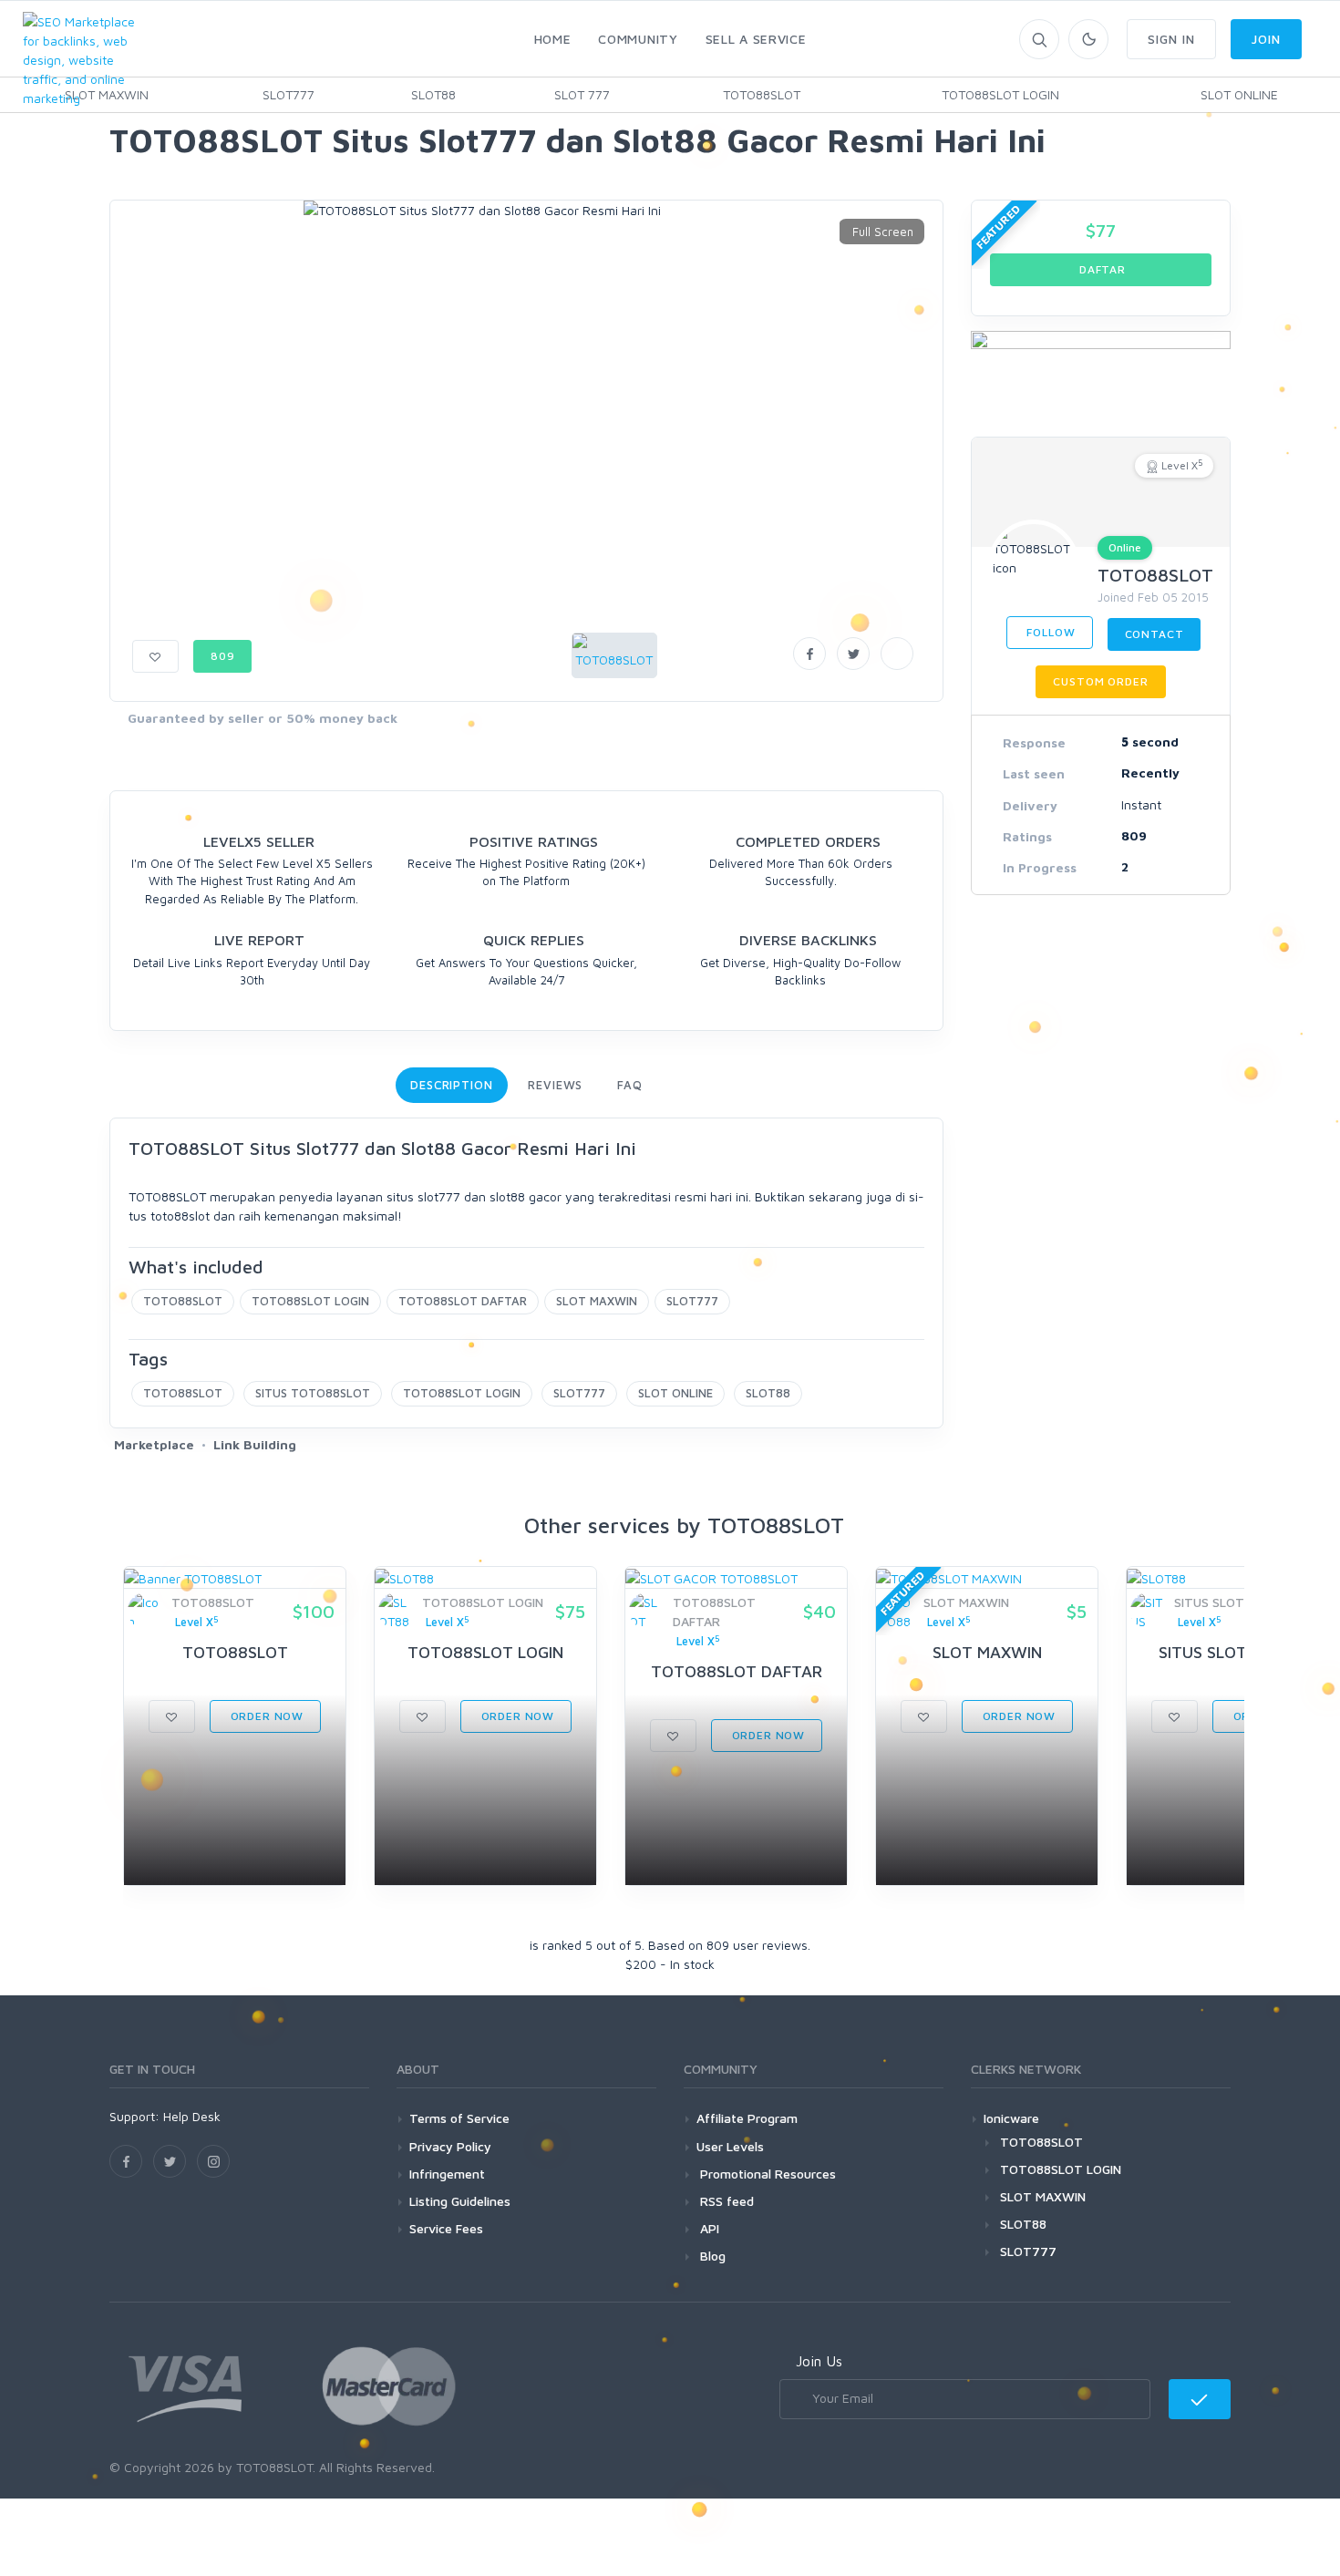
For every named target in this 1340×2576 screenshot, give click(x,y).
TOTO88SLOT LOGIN (1000, 94)
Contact (1154, 634)
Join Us (819, 2361)
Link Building (255, 1444)
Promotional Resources (766, 2174)
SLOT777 (289, 94)
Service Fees (446, 2228)
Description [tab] (452, 1085)
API (708, 2228)
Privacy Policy (450, 2146)
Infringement (447, 2174)
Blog (711, 2256)
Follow (1050, 632)
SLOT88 (433, 94)
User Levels (730, 2146)
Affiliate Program (747, 2118)
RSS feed (725, 2201)
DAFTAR (1101, 269)
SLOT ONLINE (1239, 94)
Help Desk (192, 2116)
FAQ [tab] (630, 1085)
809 (223, 656)
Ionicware (1011, 2118)
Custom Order (1100, 681)
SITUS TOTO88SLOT (313, 1393)
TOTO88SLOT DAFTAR (463, 1301)
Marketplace (154, 1444)
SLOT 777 (582, 94)
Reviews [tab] (555, 1085)
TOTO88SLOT (762, 94)
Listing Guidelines (460, 2201)
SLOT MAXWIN (597, 1301)
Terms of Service (459, 2118)
